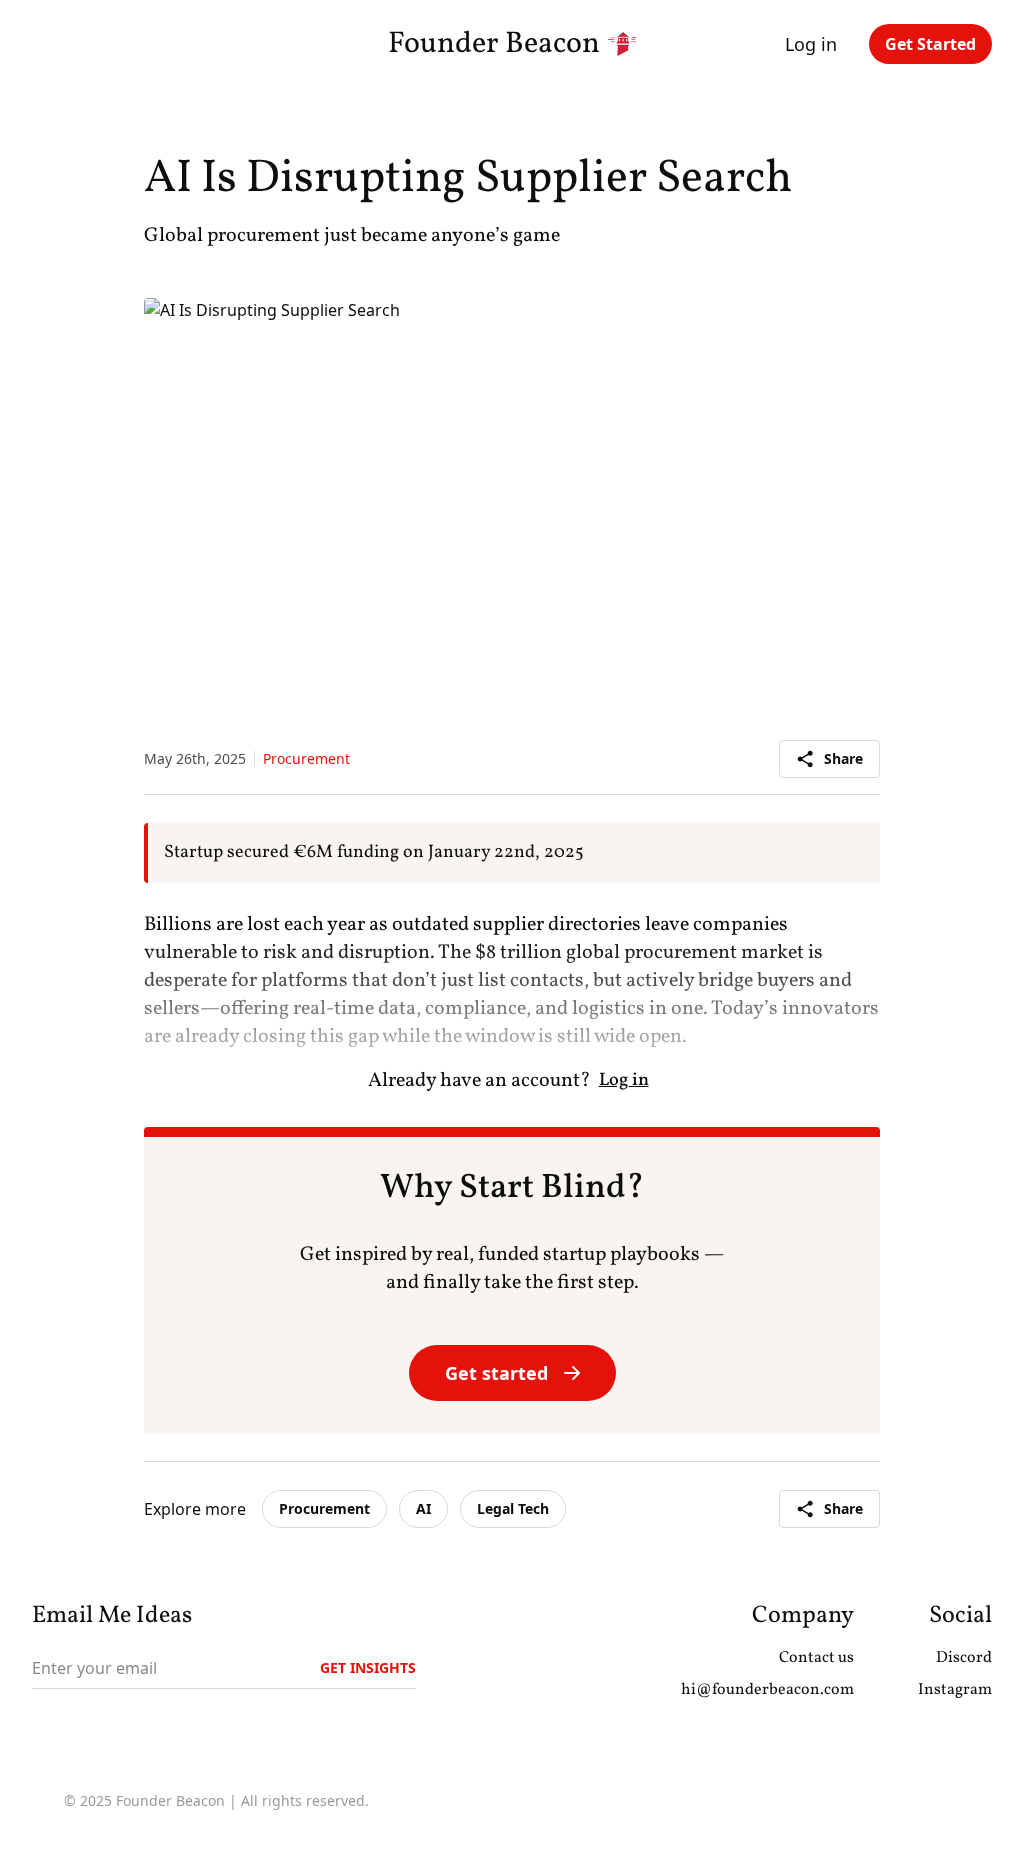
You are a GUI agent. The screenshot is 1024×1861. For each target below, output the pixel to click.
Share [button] (843, 758)
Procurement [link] (324, 1508)
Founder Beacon (494, 44)
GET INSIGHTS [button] (368, 1667)
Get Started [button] (930, 44)
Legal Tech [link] (513, 1508)
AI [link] (423, 1508)
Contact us (816, 1658)
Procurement (306, 758)
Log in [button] (811, 44)
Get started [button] (496, 1373)
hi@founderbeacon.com (767, 1690)
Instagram (955, 1690)
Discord (964, 1658)
